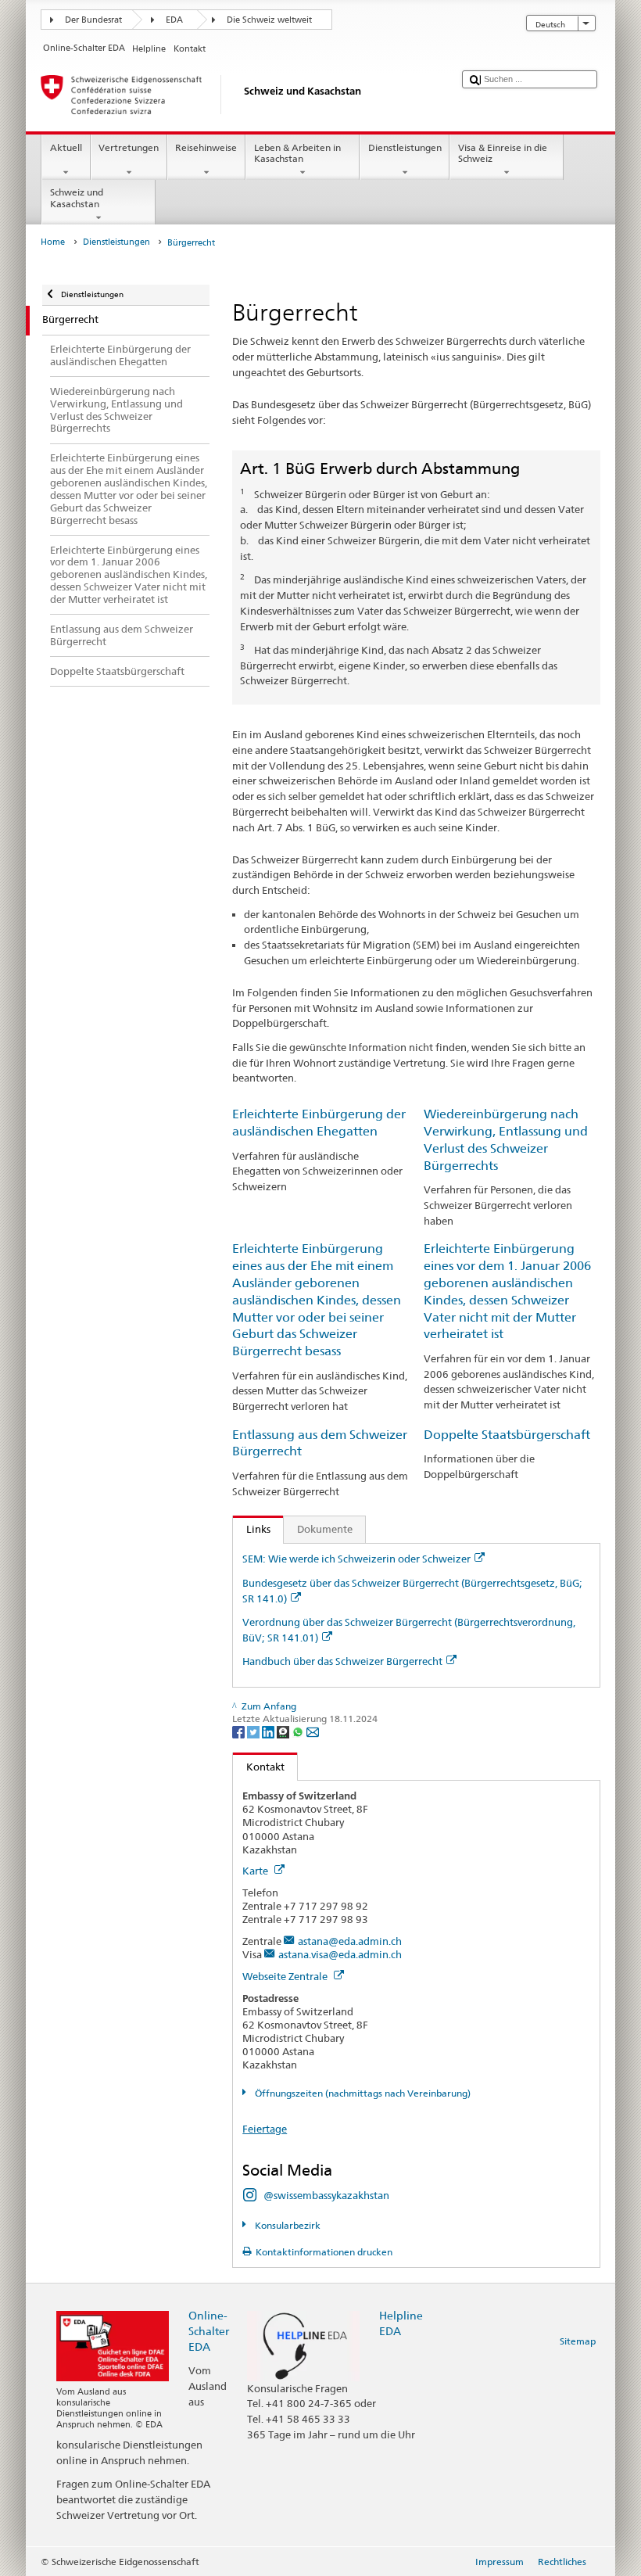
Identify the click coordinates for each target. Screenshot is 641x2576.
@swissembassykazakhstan (326, 2195)
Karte (256, 1871)
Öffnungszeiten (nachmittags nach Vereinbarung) (361, 2093)
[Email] (313, 1731)
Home (53, 242)
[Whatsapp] (299, 1731)
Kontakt (259, 1767)
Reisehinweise (206, 147)
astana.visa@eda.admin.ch (340, 1954)
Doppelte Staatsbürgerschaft (507, 1435)
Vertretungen (129, 147)
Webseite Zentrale (286, 1976)
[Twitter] (254, 1731)
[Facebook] (240, 1731)
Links (252, 1529)
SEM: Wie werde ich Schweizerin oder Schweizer (356, 1559)
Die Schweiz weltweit (269, 20)
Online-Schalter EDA (209, 2331)
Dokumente (325, 1529)
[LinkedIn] (269, 1731)
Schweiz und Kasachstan (77, 197)
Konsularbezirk (286, 2225)
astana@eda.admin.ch (350, 1941)
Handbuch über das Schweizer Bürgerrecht (342, 1661)
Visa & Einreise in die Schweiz (503, 153)
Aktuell (66, 147)
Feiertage (265, 2129)
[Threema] (284, 1731)
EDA (174, 20)
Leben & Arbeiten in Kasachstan (297, 153)
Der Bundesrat (93, 20)
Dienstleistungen (405, 147)
